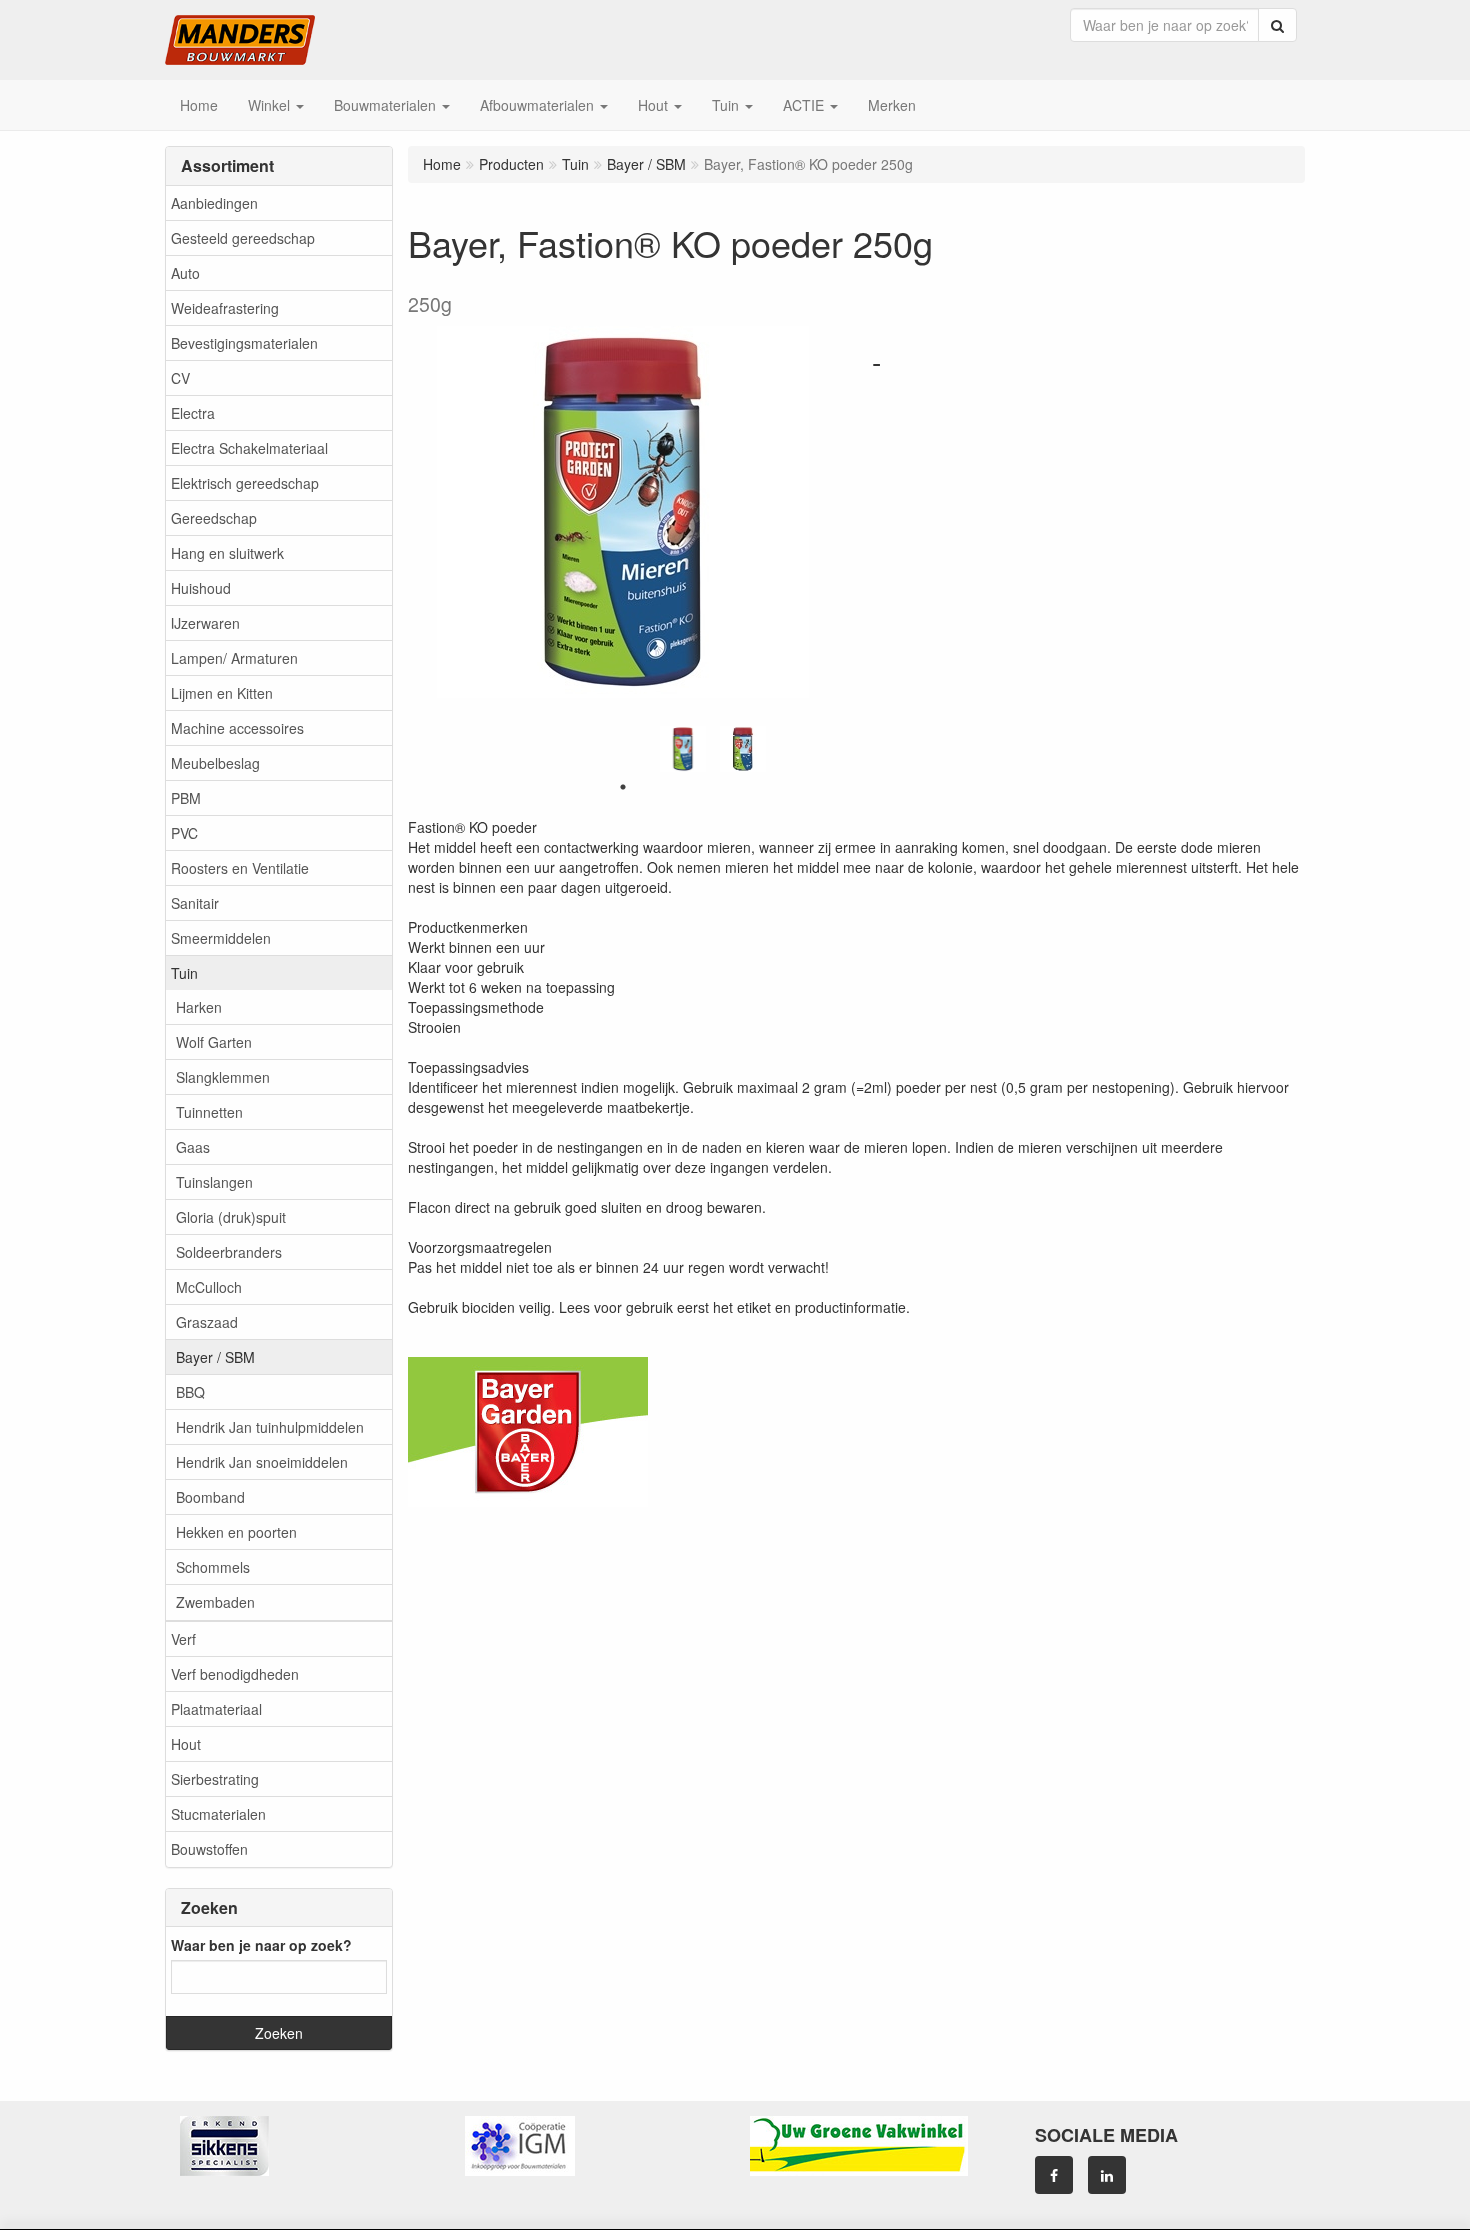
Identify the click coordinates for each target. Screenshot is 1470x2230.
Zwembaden (215, 1602)
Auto (185, 273)
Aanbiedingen (214, 203)
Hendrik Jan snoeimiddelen (262, 1462)
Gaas (193, 1147)
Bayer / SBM (215, 1357)
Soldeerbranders (229, 1252)
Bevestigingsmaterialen (244, 343)
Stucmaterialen (218, 1814)
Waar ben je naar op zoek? (261, 1945)
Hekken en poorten (236, 1532)
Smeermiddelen (221, 938)
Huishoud (201, 588)
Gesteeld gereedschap (243, 238)
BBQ (190, 1392)
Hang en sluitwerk (227, 553)
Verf (183, 1639)
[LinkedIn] (1107, 2175)
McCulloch (209, 1287)
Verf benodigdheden (235, 1674)
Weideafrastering (225, 308)
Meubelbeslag (215, 763)
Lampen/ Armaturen (234, 658)
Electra (193, 413)
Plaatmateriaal (216, 1709)
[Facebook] (1054, 2175)
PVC (184, 833)
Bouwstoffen (209, 1849)
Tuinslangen (214, 1182)
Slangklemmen (223, 1077)
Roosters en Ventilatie (240, 868)
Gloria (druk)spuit (231, 1217)
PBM (186, 798)
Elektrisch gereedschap (245, 483)
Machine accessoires (237, 728)
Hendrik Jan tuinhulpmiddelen (270, 1427)
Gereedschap (214, 518)
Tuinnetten (209, 1112)
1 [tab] (623, 787)
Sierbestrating (215, 1779)
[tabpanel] (683, 749)
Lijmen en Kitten (222, 693)
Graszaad (207, 1322)
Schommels (213, 1567)
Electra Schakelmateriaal (249, 448)
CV (180, 378)
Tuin (184, 973)
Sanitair (195, 903)
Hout (186, 1744)
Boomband (210, 1497)
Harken (199, 1007)
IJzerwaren (205, 623)
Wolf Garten (214, 1042)
